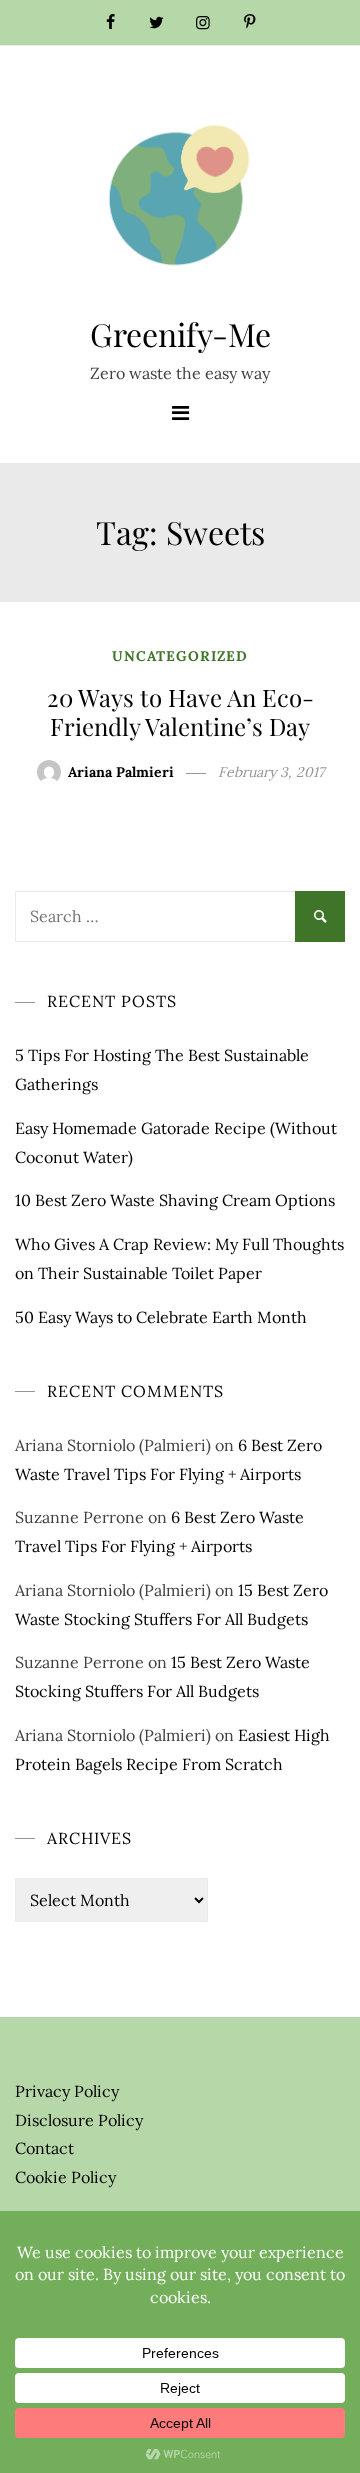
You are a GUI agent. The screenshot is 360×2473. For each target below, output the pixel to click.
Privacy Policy (67, 2091)
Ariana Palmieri (121, 772)
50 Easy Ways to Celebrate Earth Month (161, 1317)
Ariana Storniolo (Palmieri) (113, 1445)
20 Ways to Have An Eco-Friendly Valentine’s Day (180, 711)
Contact (44, 2148)
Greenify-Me (180, 333)
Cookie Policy (65, 2177)
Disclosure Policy (79, 2120)
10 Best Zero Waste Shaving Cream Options (175, 1200)
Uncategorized (180, 656)
